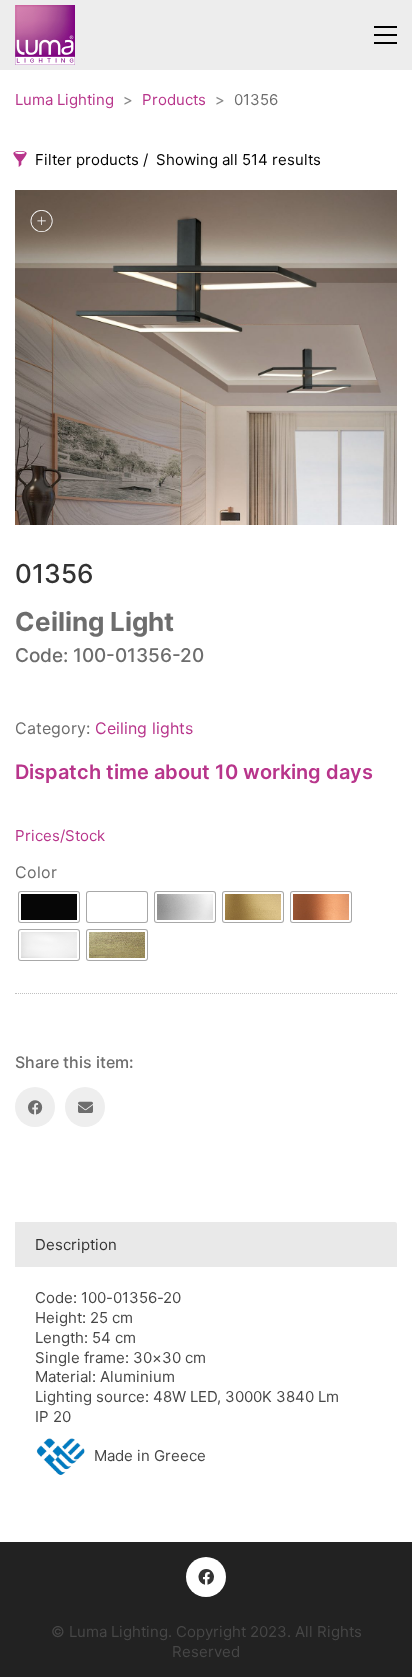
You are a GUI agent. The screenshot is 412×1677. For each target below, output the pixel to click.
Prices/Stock (60, 835)
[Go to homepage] (45, 35)
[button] (385, 35)
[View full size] (41, 221)
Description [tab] (76, 1244)
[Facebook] (35, 1107)
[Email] (85, 1107)
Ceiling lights (144, 728)
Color (36, 872)
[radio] (49, 907)
